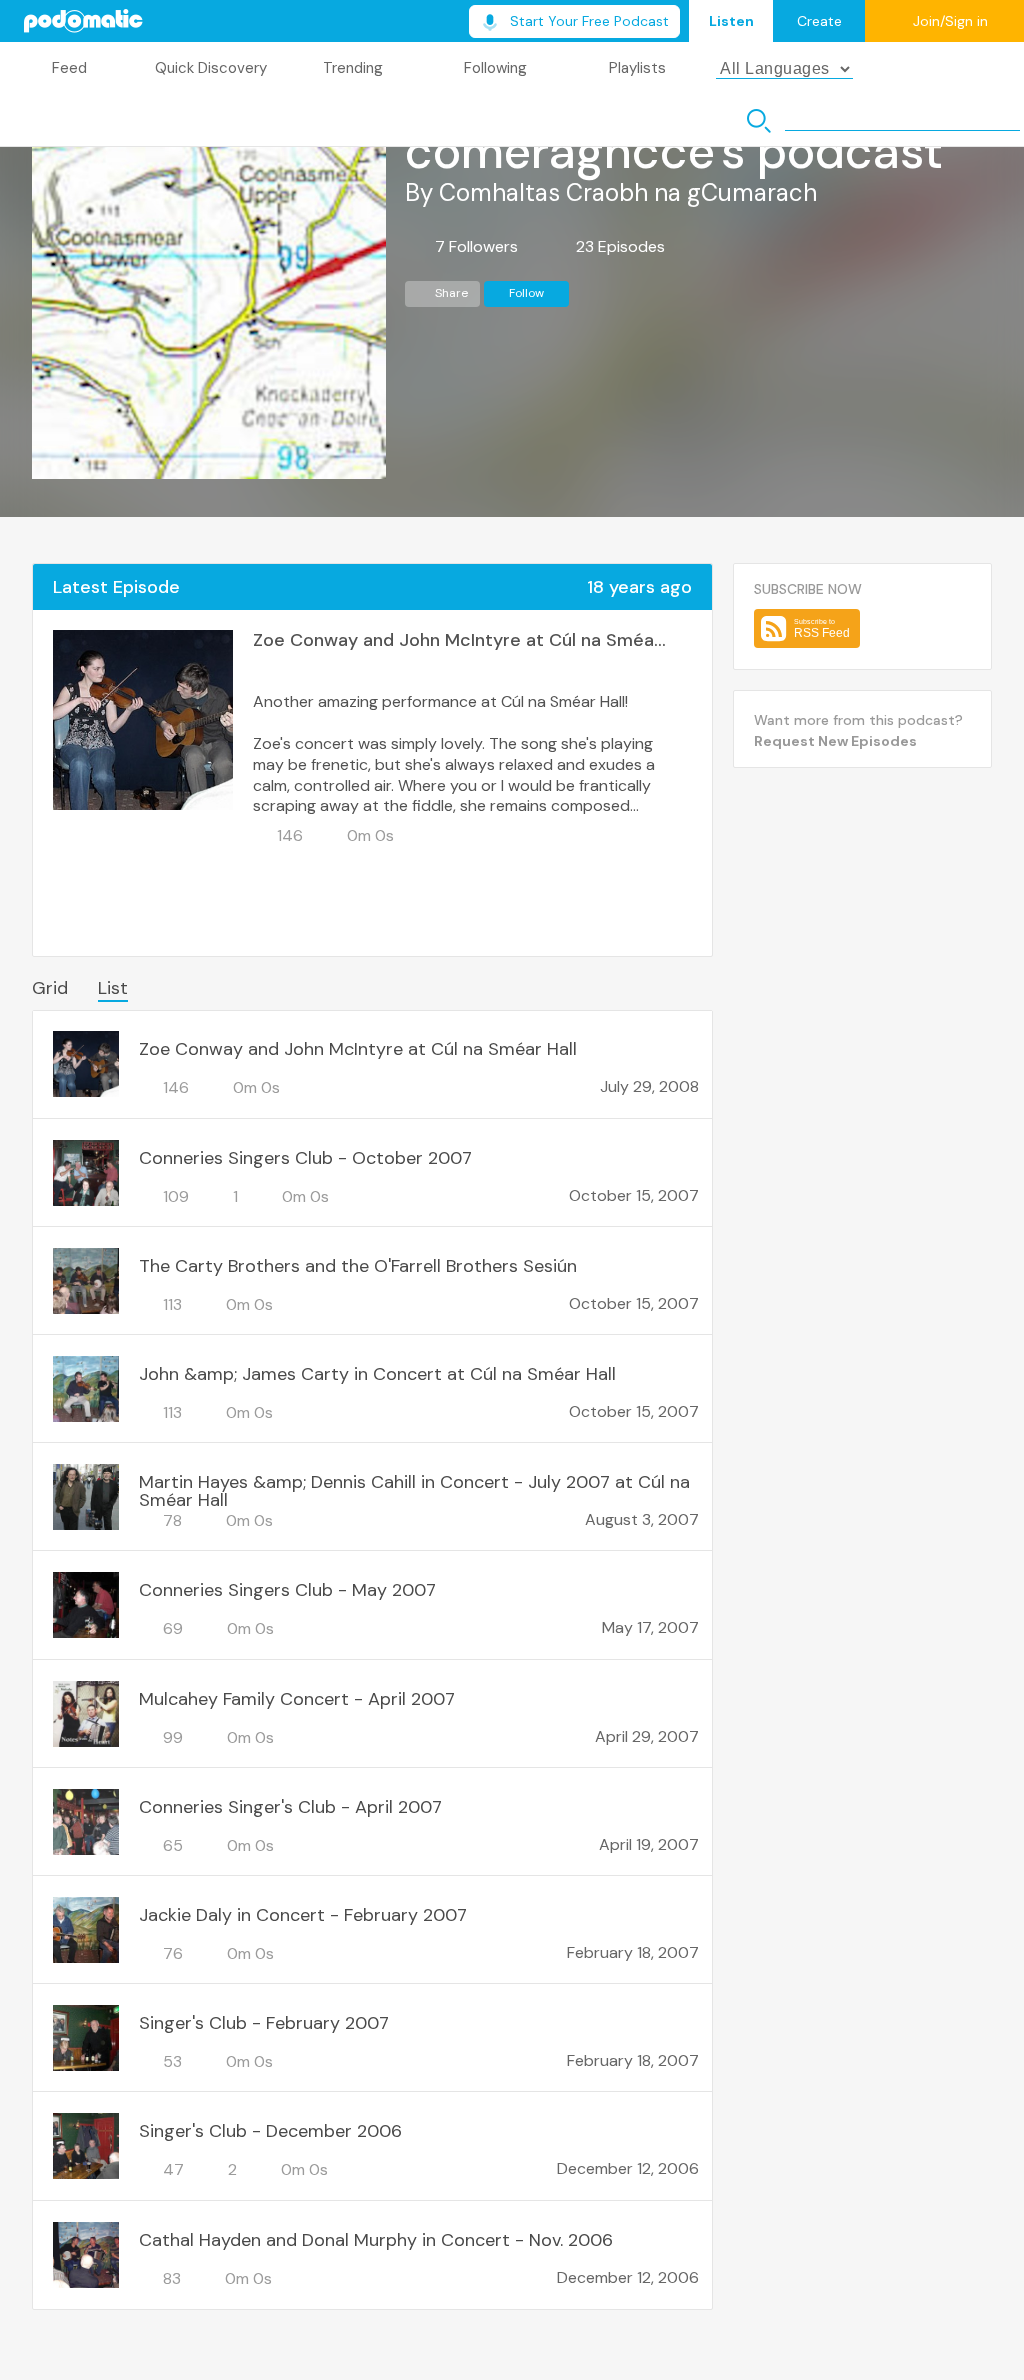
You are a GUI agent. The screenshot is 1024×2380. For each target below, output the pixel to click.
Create (819, 21)
